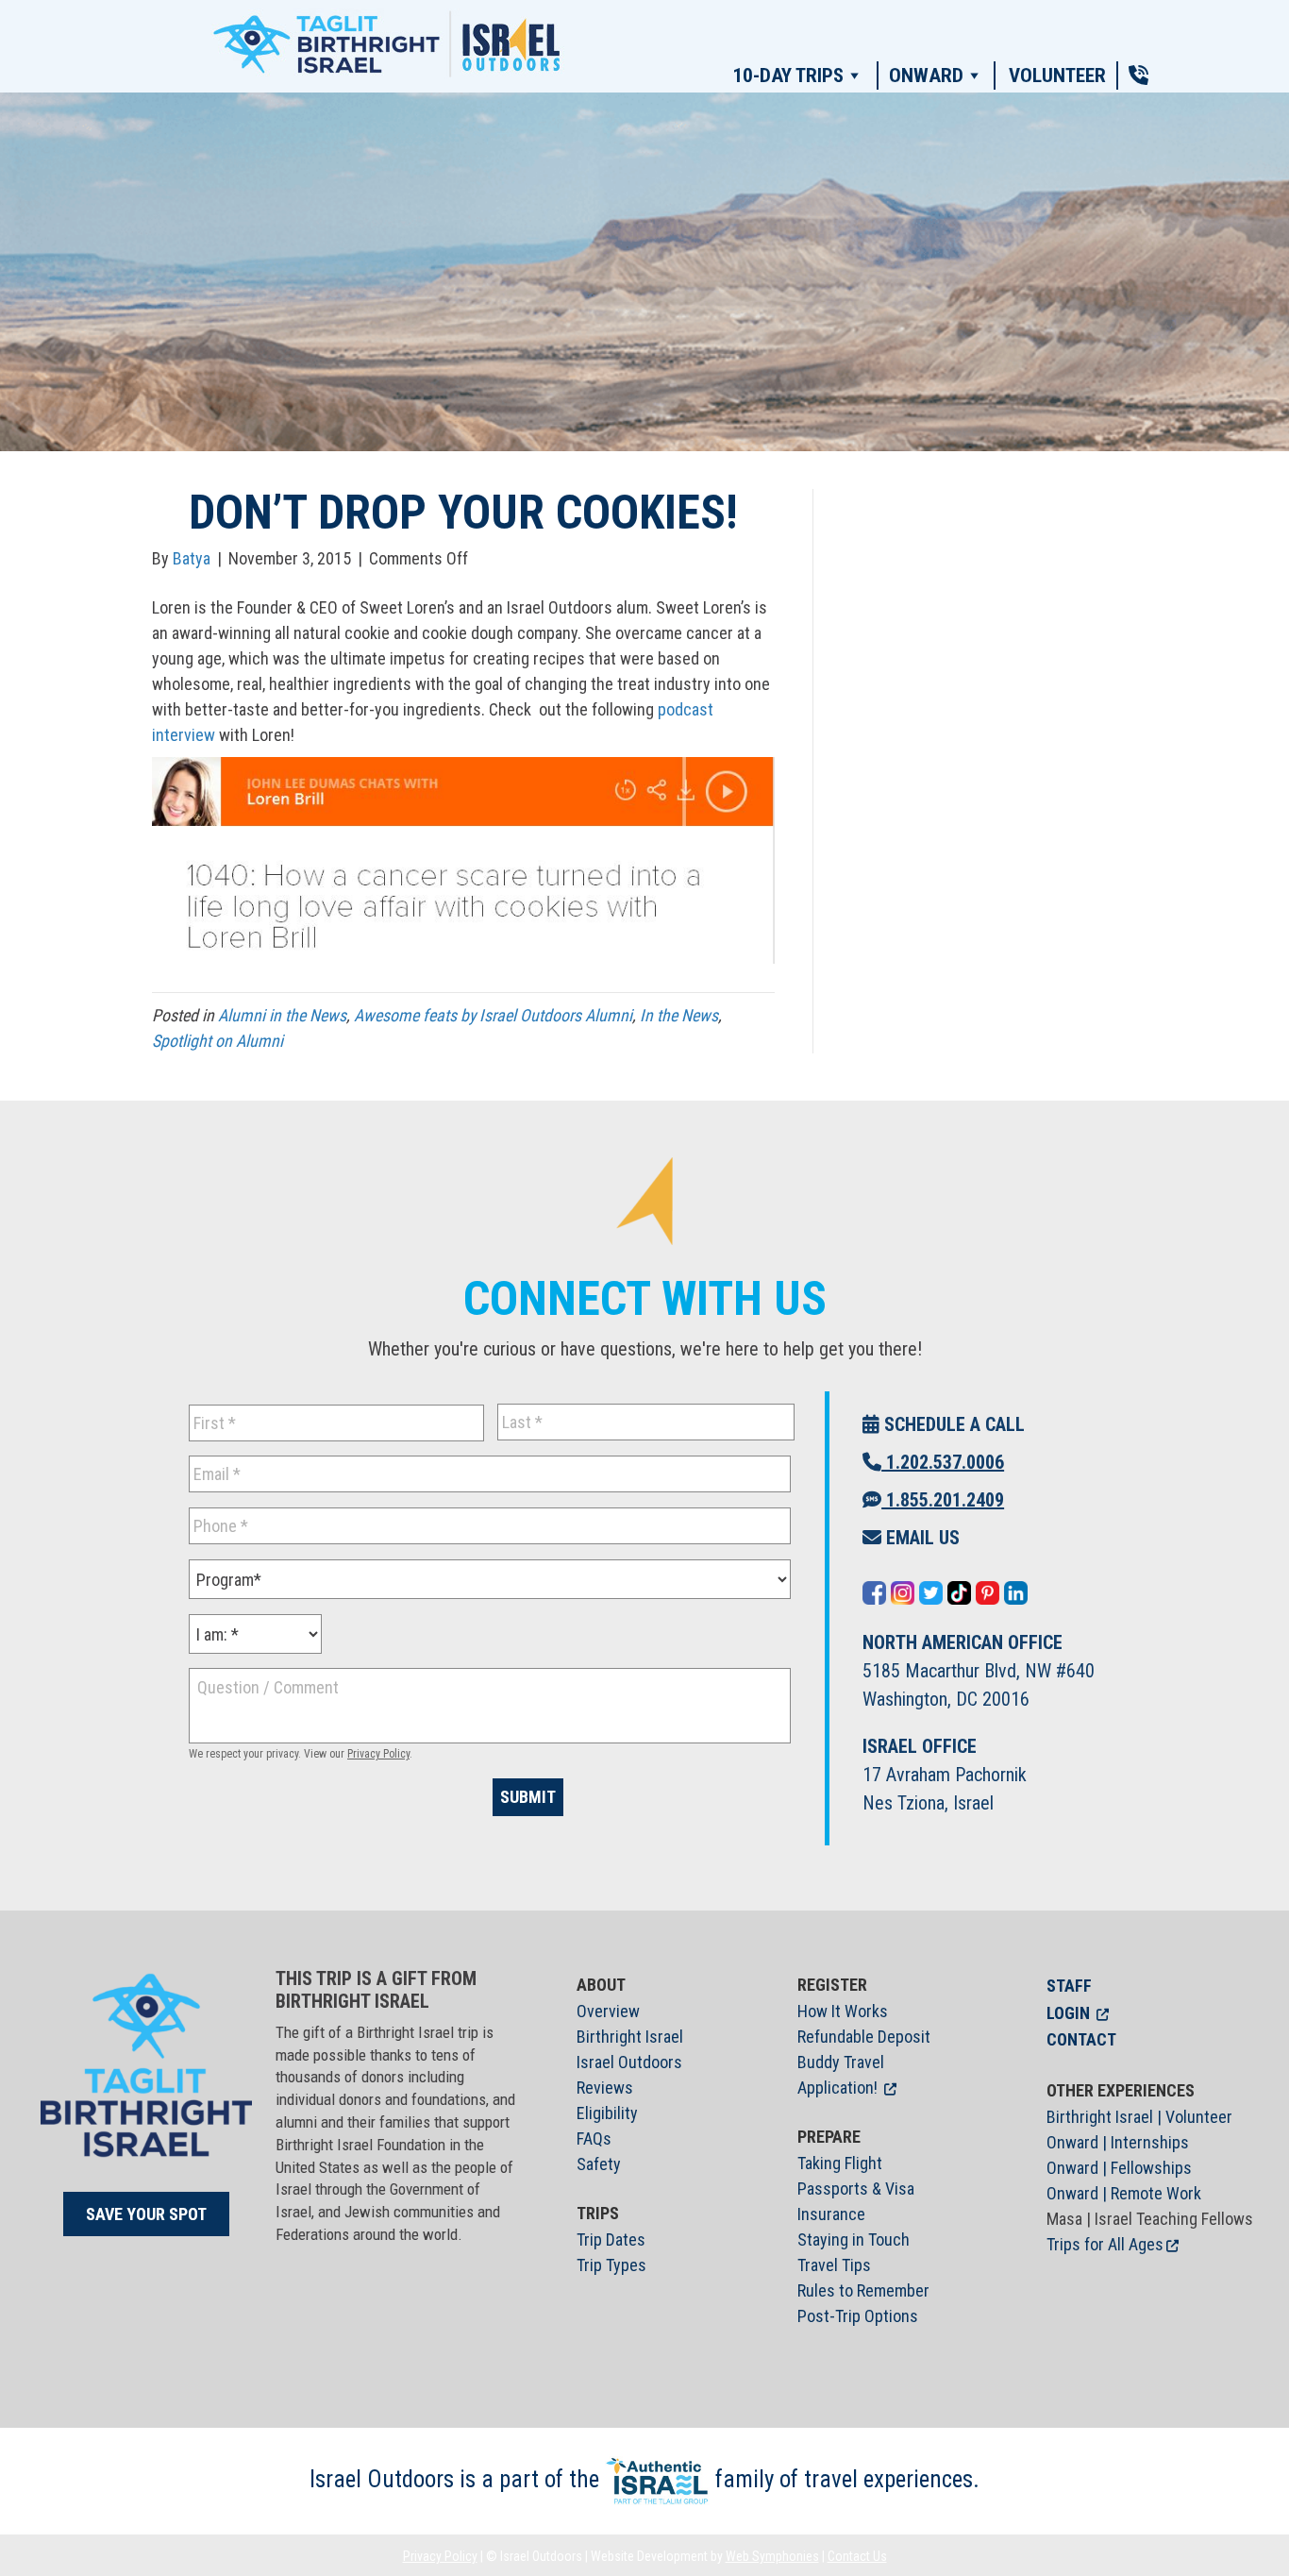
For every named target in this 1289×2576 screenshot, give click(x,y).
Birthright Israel (630, 2037)
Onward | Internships (1118, 2142)
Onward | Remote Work (1124, 2193)
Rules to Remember (863, 2290)
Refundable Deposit (864, 2037)
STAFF (1069, 1986)
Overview (608, 2011)
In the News (679, 1015)
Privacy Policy (378, 1754)
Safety (599, 2164)
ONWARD (926, 76)
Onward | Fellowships (1119, 2168)
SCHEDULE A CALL (952, 1424)
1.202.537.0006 (943, 1462)
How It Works (843, 2011)
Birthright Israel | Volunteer (1139, 2117)
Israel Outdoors (629, 2062)
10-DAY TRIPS (788, 76)
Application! (837, 2088)
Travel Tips (834, 2265)
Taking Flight (840, 2163)
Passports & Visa (856, 2189)
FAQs (594, 2138)
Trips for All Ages (1105, 2244)
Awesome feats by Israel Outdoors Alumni (493, 1015)
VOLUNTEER (1057, 76)
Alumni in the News (282, 1015)
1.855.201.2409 (943, 1500)
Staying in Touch (854, 2239)
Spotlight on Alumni (218, 1041)
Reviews (605, 2088)
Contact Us (857, 2556)
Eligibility (607, 2113)
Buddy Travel (841, 2062)
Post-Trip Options (858, 2316)
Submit (528, 1797)
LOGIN (1068, 2013)
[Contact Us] (1138, 76)
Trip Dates (611, 2239)
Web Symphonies (772, 2556)
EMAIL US (921, 1538)
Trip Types (611, 2265)
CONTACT (1081, 2039)
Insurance (831, 2214)
